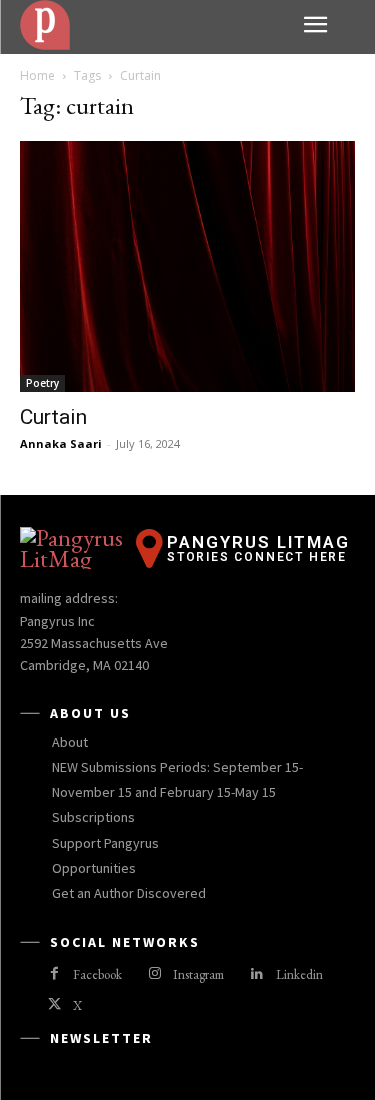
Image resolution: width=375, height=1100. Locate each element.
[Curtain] (187, 266)
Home (37, 75)
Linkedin (299, 974)
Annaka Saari (61, 443)
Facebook (97, 974)
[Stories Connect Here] (154, 25)
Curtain (53, 417)
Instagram (198, 974)
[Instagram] (154, 974)
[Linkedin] (256, 974)
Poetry (42, 383)
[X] (54, 1005)
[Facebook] (54, 974)
